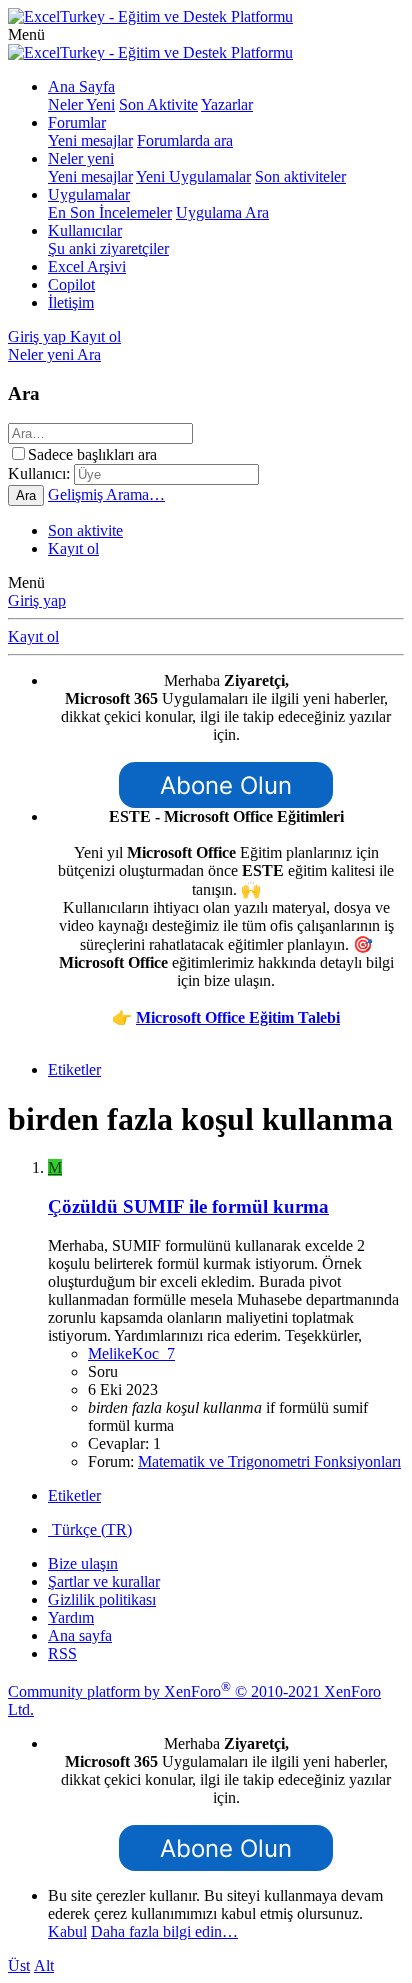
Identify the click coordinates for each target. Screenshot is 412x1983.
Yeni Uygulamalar (193, 176)
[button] (26, 34)
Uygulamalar (89, 194)
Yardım (71, 1617)
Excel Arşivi (87, 266)
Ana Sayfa (81, 86)
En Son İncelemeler (110, 212)
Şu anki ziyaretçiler (108, 248)
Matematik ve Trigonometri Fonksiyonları (269, 1461)
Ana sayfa (80, 1635)
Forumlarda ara (185, 140)
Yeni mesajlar (90, 140)
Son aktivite (85, 530)
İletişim (71, 302)
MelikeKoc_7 (131, 1353)
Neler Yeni (81, 104)
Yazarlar (227, 104)
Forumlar (77, 122)
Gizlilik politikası (102, 1599)
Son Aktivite (158, 104)
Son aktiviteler (300, 176)
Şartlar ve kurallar (104, 1581)
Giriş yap (37, 600)
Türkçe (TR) (90, 1529)
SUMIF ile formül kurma (188, 1206)
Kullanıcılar (85, 230)
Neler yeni (81, 158)
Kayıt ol (73, 548)
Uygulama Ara (222, 212)
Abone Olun (226, 785)
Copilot (71, 284)
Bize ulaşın (83, 1563)
